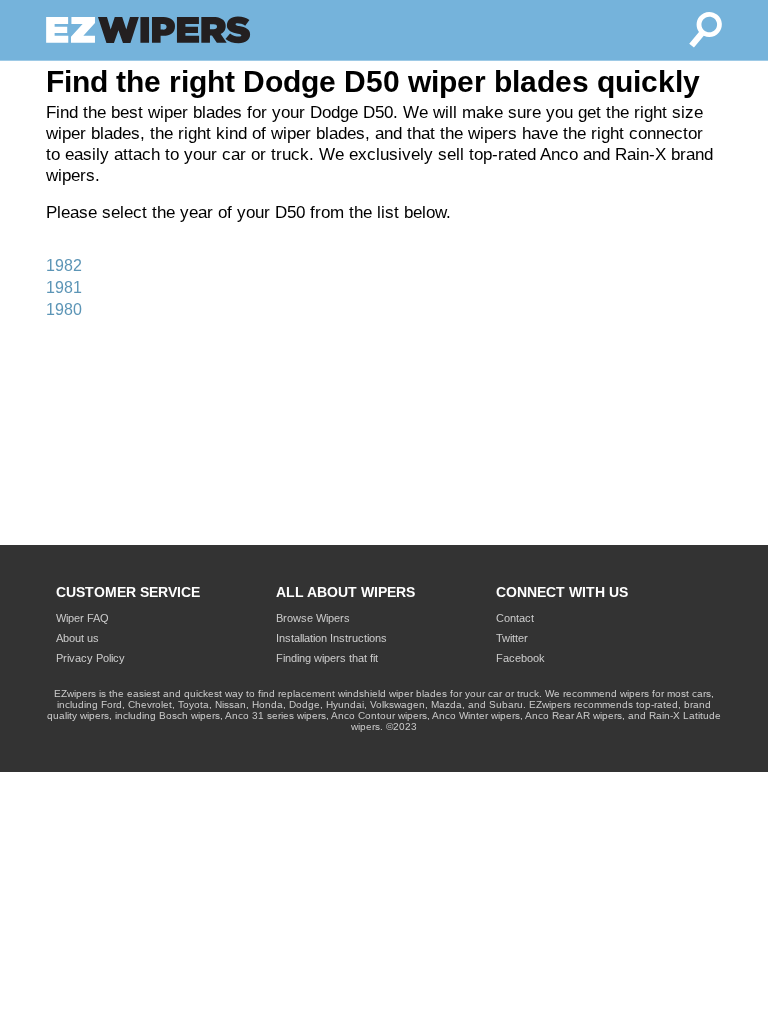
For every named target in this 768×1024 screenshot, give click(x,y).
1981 (64, 287)
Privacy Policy (90, 658)
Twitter (512, 638)
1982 (64, 265)
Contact (515, 618)
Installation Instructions (331, 638)
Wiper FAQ (82, 618)
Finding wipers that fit (327, 658)
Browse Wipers (313, 618)
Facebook (520, 658)
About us (77, 638)
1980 (64, 309)
